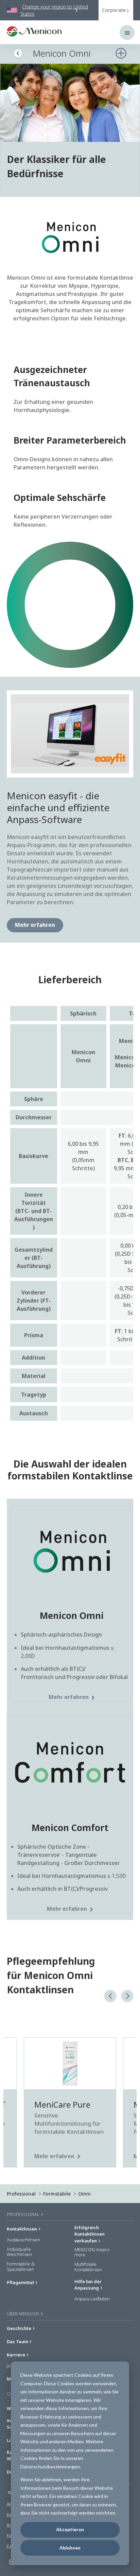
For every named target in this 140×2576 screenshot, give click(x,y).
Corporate (114, 10)
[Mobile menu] (127, 33)
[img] (70, 103)
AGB (11, 2504)
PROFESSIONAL (24, 2214)
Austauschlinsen (23, 2240)
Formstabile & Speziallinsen (21, 2267)
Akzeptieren (70, 2529)
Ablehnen (70, 2548)
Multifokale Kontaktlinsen (88, 2267)
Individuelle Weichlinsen (19, 2252)
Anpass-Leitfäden (92, 2299)
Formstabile (57, 2194)
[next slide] (127, 1996)
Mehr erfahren (35, 925)
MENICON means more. (92, 2252)
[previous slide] (110, 1996)
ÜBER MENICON (23, 2314)
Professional (21, 2194)
